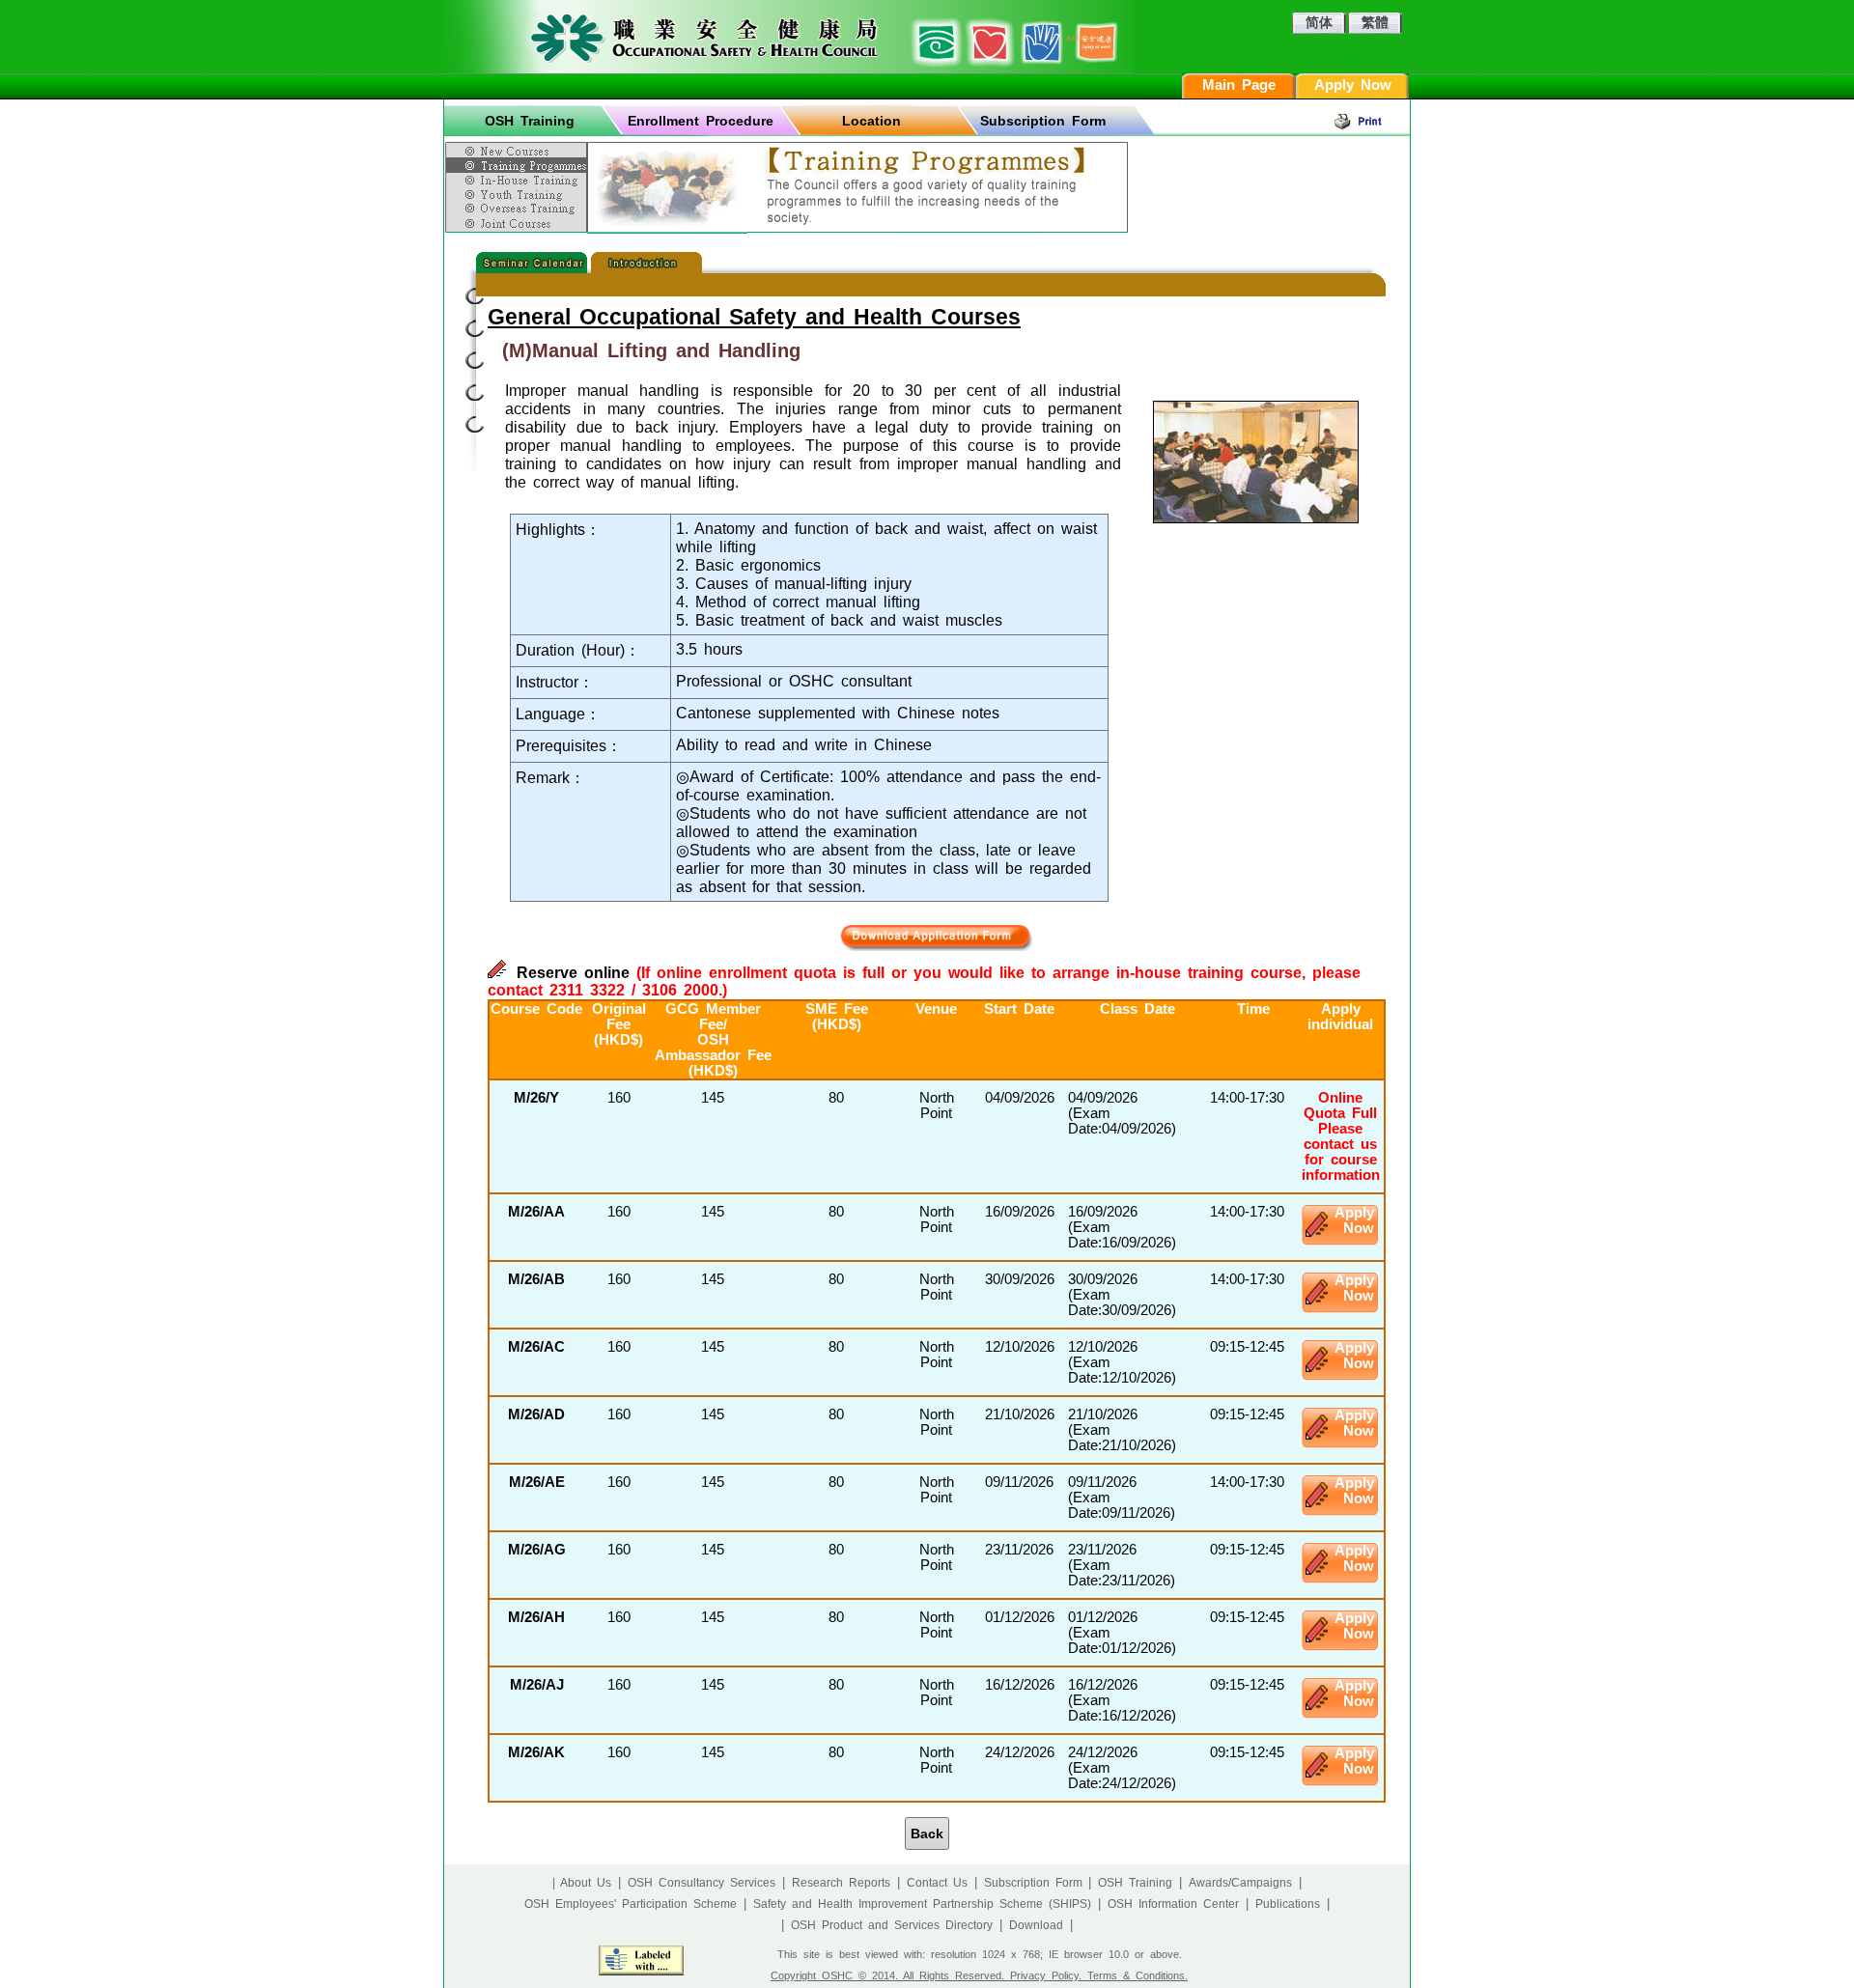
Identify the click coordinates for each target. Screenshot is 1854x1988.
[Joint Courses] (519, 224)
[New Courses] (519, 148)
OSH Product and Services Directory (892, 1925)
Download (1036, 1925)
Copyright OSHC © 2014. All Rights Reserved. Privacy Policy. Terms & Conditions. (979, 1975)
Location (871, 121)
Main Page (1239, 85)
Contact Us (937, 1883)
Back (927, 1834)
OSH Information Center (1173, 1904)
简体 (1319, 22)
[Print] (1371, 121)
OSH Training (530, 121)
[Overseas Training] (519, 208)
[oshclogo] (789, 37)
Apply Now (1353, 85)
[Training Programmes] (519, 165)
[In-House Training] (519, 180)
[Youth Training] (519, 194)
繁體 (1375, 22)
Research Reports (841, 1883)
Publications (1288, 1904)
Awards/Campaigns (1240, 1883)
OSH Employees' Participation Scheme (631, 1904)
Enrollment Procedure (701, 121)
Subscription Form (1043, 121)
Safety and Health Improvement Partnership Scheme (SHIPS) (922, 1904)
